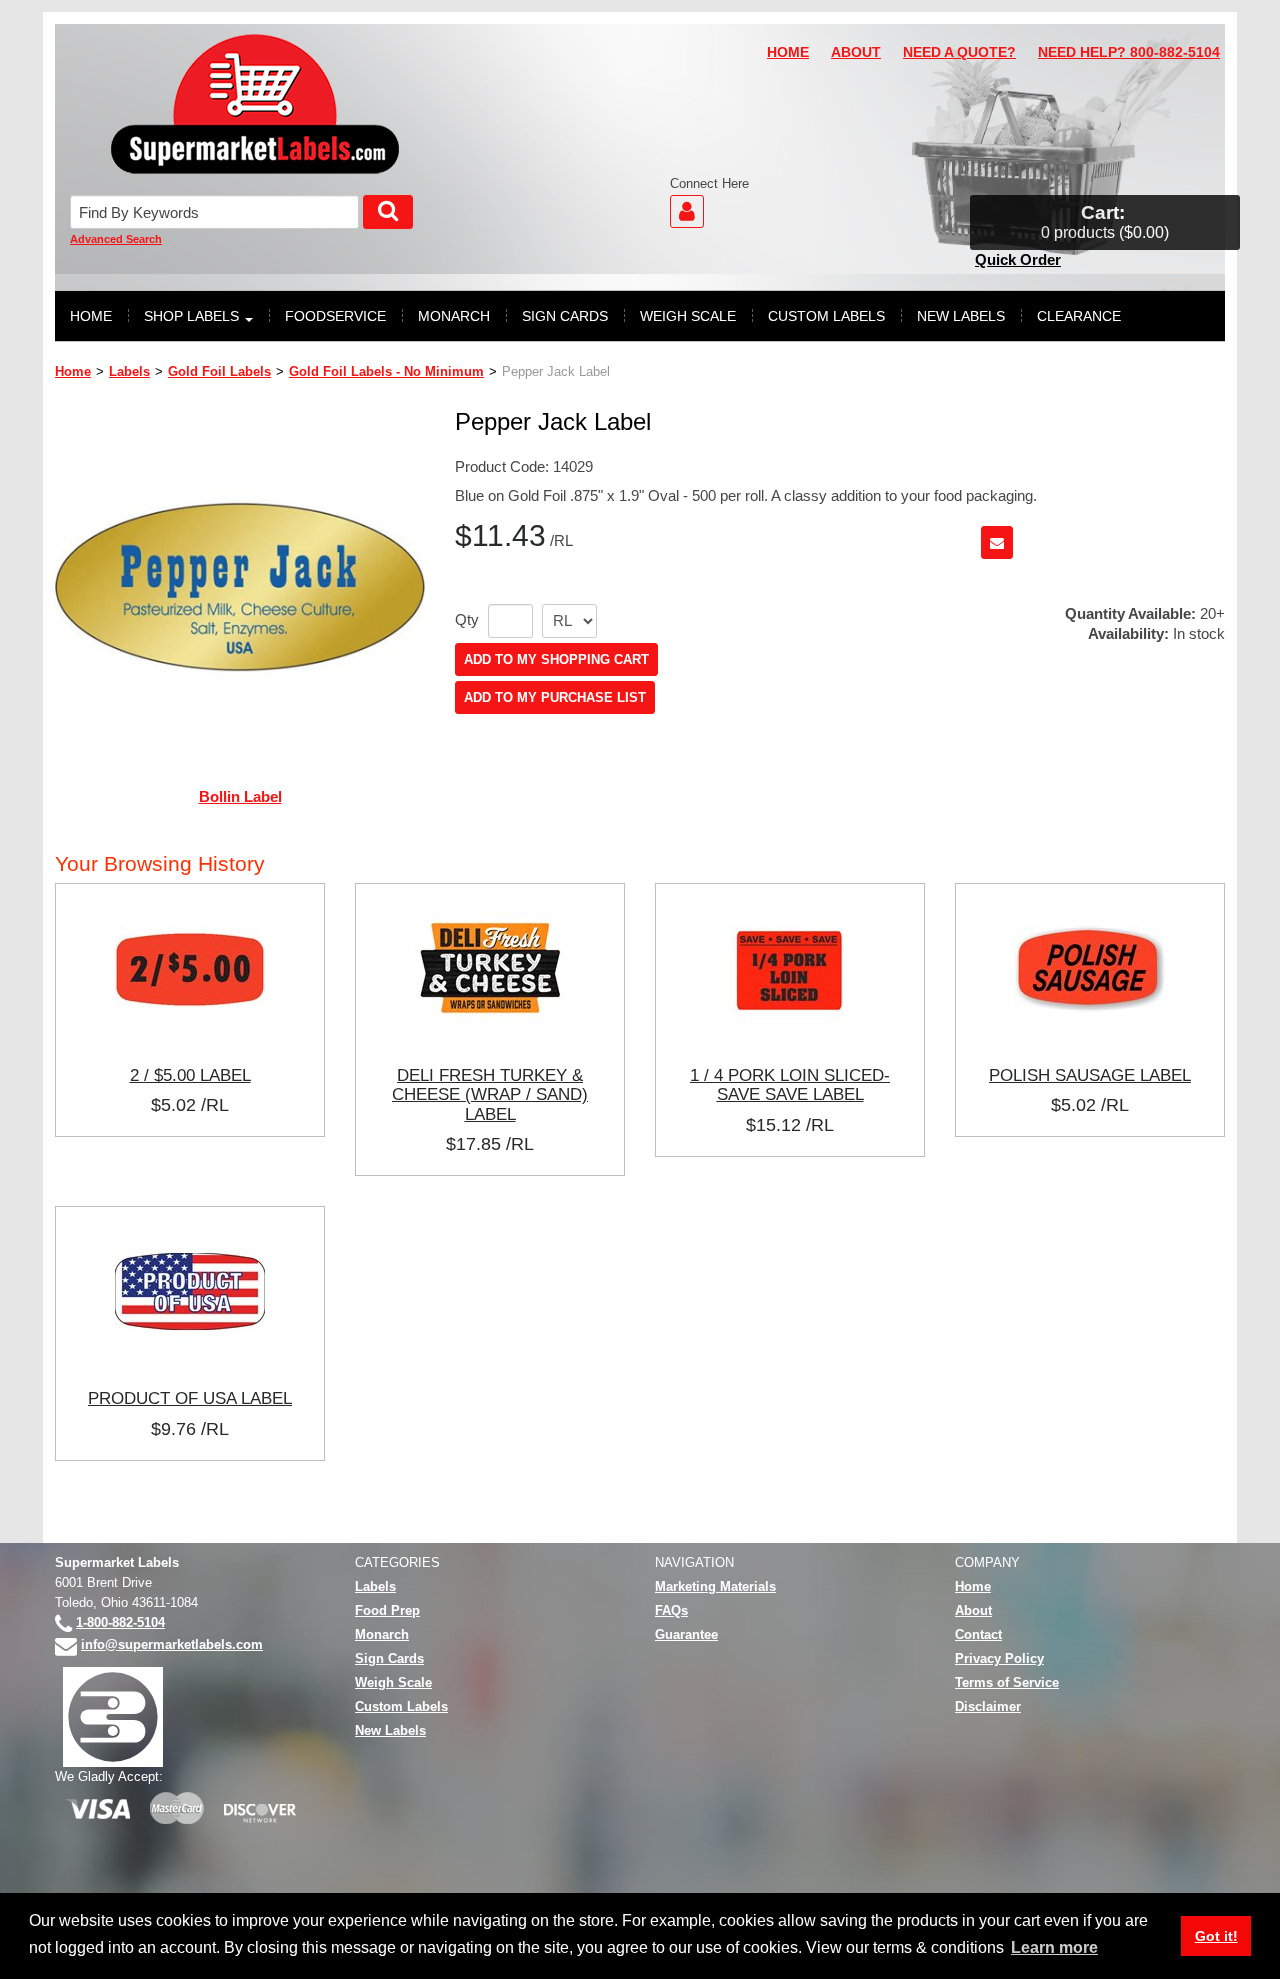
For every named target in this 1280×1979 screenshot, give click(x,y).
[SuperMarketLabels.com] (255, 104)
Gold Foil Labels (219, 371)
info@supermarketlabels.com (172, 1644)
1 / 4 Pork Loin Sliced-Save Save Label (790, 1085)
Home (73, 371)
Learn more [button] (1054, 1947)
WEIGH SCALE (688, 316)
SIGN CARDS (565, 316)
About (973, 1610)
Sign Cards (389, 1658)
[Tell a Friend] (997, 542)
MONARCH (454, 316)
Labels (129, 371)
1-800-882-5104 (120, 1622)
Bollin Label (240, 796)
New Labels (390, 1730)
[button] (1105, 222)
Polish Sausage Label (1090, 1075)
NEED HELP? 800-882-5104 (1129, 52)
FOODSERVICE (335, 316)
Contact (978, 1634)
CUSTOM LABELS (826, 316)
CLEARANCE (1079, 316)
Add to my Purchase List (555, 697)
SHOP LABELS (191, 316)
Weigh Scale (393, 1682)
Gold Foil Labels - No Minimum (386, 371)
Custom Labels (401, 1706)
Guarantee (686, 1634)
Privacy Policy (999, 1658)
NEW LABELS (961, 316)
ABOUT (856, 52)
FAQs (671, 1610)
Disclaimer (988, 1706)
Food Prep (387, 1610)
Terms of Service (1007, 1682)
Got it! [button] (1216, 1936)
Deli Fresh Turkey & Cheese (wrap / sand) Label (490, 1094)
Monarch (382, 1634)
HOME (788, 52)
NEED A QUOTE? (959, 52)
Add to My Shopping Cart (556, 659)
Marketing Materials (715, 1586)
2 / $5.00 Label (190, 1075)
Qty (467, 620)
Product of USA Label (190, 1398)
